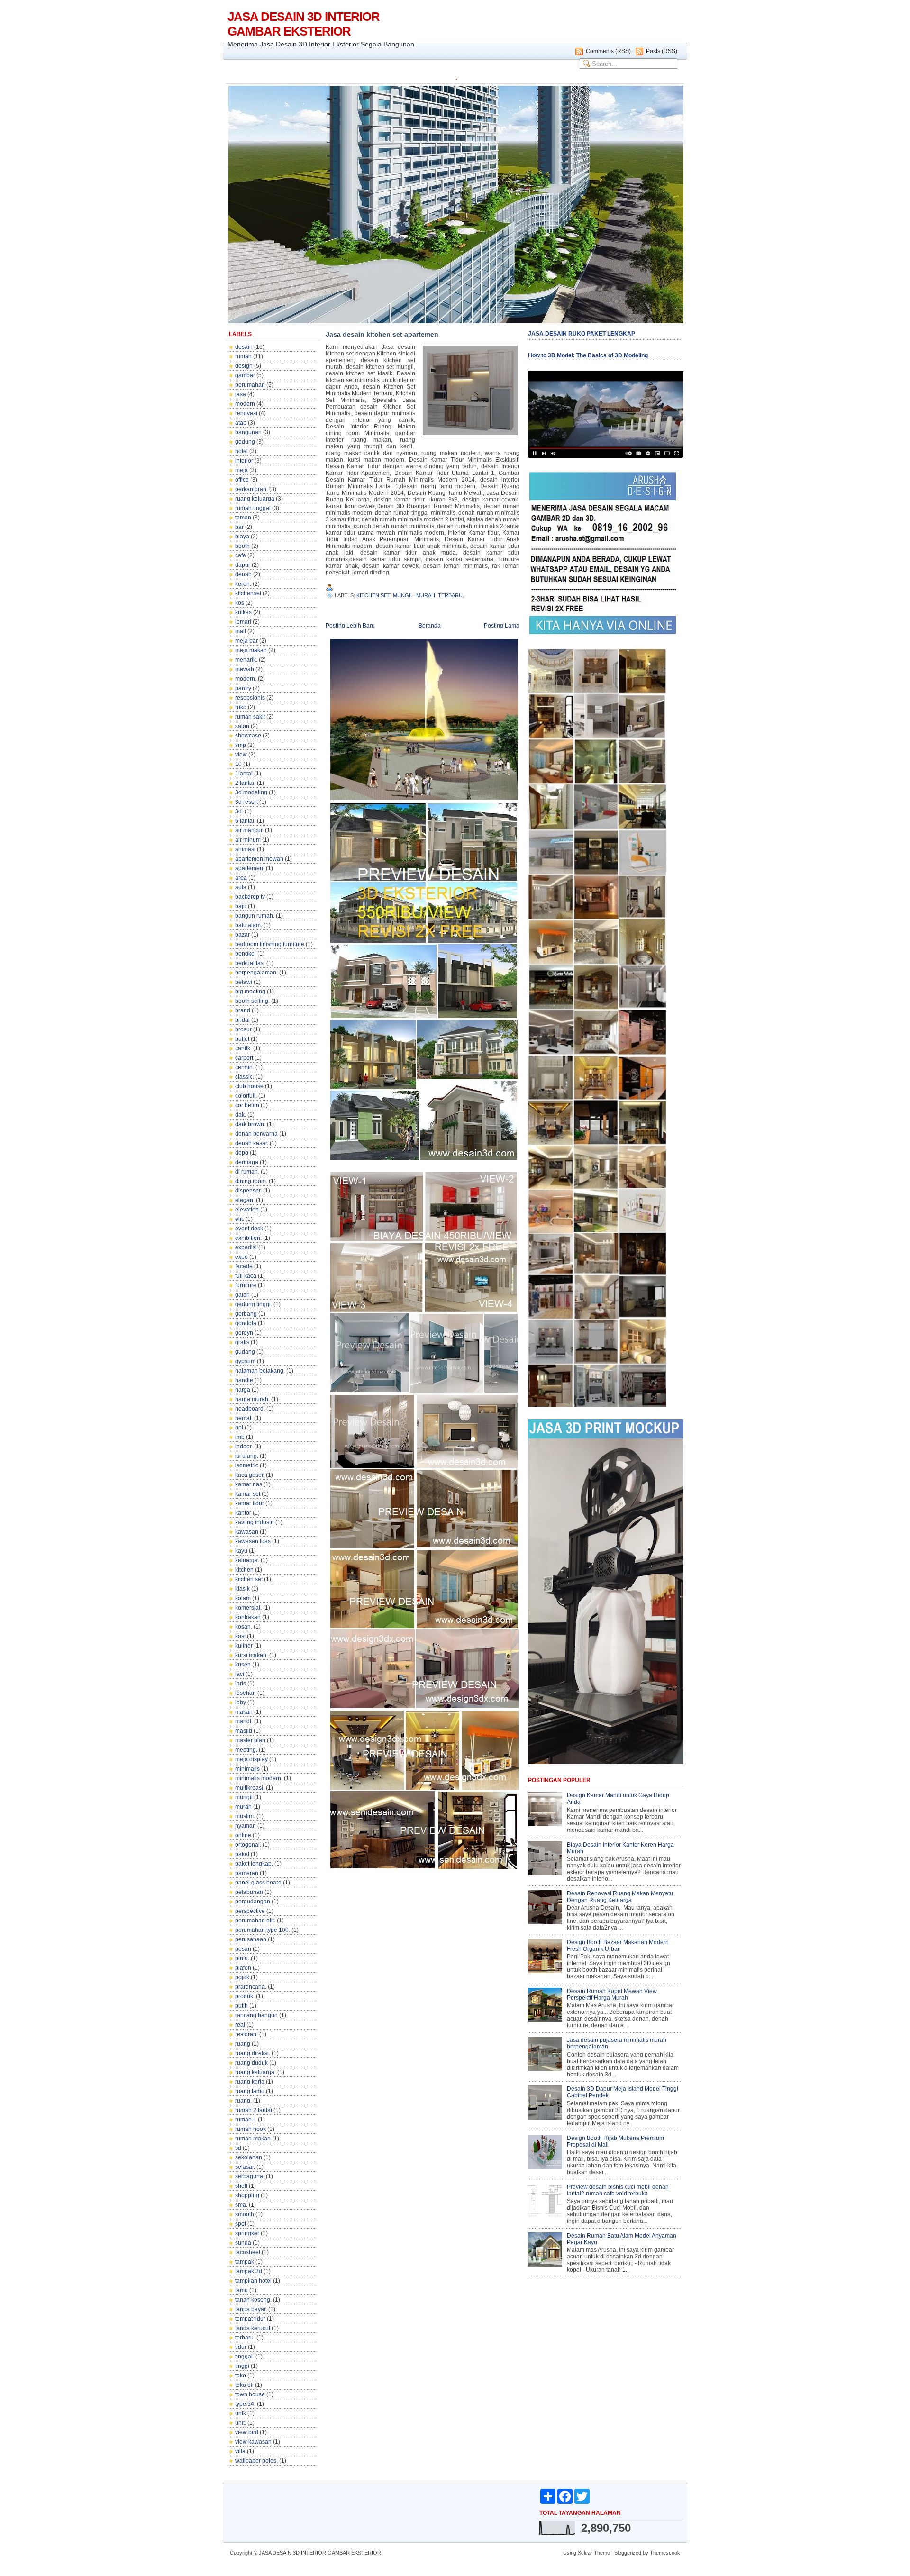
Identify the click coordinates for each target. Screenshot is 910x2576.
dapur (243, 565)
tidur (241, 2347)
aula (241, 887)
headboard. (250, 1409)
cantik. (243, 1048)
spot (241, 2224)
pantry (243, 688)
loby (241, 1702)
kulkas (243, 612)
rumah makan (253, 2139)
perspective (250, 1911)
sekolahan (249, 2157)
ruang (243, 2044)
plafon (243, 1968)
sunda (243, 2243)
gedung (245, 442)
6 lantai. (245, 821)
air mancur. (249, 830)
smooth (245, 2214)
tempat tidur (250, 2319)
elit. (240, 1219)
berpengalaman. (256, 973)
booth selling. (252, 1001)
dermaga (247, 1162)
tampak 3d (249, 2271)
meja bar (246, 641)
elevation (247, 1210)
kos (240, 603)
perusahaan (251, 1939)
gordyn (244, 1333)
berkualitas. (250, 963)
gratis (242, 1342)
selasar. (245, 2167)
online (243, 1835)
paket (242, 1854)
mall (241, 631)
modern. (246, 679)
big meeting (250, 992)
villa (240, 2451)
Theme (602, 2553)
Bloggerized (628, 2553)
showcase (248, 736)
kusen (243, 1665)
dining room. (251, 1181)
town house (250, 2394)
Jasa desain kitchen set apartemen (382, 334)
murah (243, 1807)
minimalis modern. (259, 1778)
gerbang (246, 1314)
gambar (245, 375)
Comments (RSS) (608, 51)
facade (244, 1266)
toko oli (244, 2385)
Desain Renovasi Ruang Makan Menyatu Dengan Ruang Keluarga (620, 1897)
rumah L (246, 2120)
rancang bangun (256, 2015)
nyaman (246, 1826)
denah (243, 574)
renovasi (246, 413)
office (242, 480)
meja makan (251, 650)
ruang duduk (251, 2063)
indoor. (244, 1447)
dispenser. (248, 1191)
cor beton (247, 1105)
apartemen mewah (259, 859)
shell (241, 2186)
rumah (243, 356)
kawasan (247, 1532)
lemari (243, 622)
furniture (246, 1285)
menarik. (246, 660)
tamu (241, 2290)
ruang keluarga (255, 499)
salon (242, 726)
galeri (242, 1295)
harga (243, 1390)
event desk (249, 1229)
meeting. (246, 1750)
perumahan (250, 385)
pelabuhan (249, 1892)
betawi (244, 982)
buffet (242, 1039)
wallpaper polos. (256, 2461)
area (241, 878)
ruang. (243, 2101)
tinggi (242, 2366)
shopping (247, 2195)
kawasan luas (253, 1541)
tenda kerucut (253, 2328)
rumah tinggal (253, 508)
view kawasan (253, 2442)
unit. (241, 2423)
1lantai (244, 774)
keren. (243, 584)
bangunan (248, 432)
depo (242, 1153)
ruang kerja (250, 2082)
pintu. (242, 1958)
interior (244, 461)
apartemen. (250, 868)
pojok (242, 1977)
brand (243, 1010)
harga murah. (252, 1399)
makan (244, 1712)
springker (247, 2233)
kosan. (244, 1627)
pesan (243, 1949)
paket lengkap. (254, 1864)
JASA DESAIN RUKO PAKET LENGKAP (582, 334)
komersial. (248, 1608)
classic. (245, 1077)
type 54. (245, 2404)
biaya (242, 537)
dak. (241, 1115)
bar (239, 527)
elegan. (245, 1200)
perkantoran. (251, 489)
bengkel (246, 954)
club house (249, 1086)
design (244, 366)
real (240, 2025)
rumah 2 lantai (254, 2110)
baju (241, 906)
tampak (245, 2262)
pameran (247, 1873)
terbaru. (245, 2338)
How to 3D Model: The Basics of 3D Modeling (588, 355)
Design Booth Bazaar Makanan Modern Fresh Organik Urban (618, 1946)
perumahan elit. (255, 1921)
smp (241, 745)
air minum (248, 840)
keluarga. (247, 1560)
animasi (245, 849)
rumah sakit (250, 717)
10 (238, 764)
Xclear (585, 2553)
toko (241, 2376)
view (241, 755)
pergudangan (253, 1902)
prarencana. (251, 1987)
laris (241, 1684)
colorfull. (246, 1096)
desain (244, 347)
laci (240, 1674)
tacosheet (248, 2252)
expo (241, 1257)
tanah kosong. (253, 2300)
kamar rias (249, 1484)
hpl (239, 1428)
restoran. (246, 2034)
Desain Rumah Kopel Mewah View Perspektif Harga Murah (612, 1994)
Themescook (665, 2553)
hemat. (244, 1418)
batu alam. (249, 925)
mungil (244, 1797)
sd (238, 2148)
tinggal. (245, 2357)
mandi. (244, 1721)
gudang (245, 1352)
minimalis (247, 1769)
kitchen (244, 1570)
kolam (243, 1598)
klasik (242, 1589)
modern (245, 404)
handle (244, 1380)
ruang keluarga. (255, 2072)
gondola (246, 1323)
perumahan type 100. (263, 1930)
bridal (242, 1020)
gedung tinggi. (254, 1304)
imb (240, 1437)
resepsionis (250, 698)
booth (242, 546)
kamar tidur (250, 1503)
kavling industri (255, 1522)
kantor (243, 1513)
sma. (241, 2205)
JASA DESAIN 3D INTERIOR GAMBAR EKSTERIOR (304, 24)
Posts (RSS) (662, 51)
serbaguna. (250, 2176)
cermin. (245, 1067)
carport (244, 1058)
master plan (250, 1740)
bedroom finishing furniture (270, 944)
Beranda (430, 626)
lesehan (246, 1693)
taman (243, 518)
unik (241, 2413)
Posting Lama (502, 626)
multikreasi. (250, 1788)
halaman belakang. (260, 1371)
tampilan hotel (253, 2281)
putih (241, 2006)
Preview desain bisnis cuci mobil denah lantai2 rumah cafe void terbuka (618, 2190)
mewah (245, 669)
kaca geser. (250, 1475)
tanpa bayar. (251, 2309)
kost (240, 1636)
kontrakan (248, 1617)
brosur (243, 1029)
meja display (251, 1759)
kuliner (244, 1646)
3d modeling (251, 792)
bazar (242, 935)
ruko (241, 707)
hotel (241, 451)
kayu (241, 1551)
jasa (241, 394)
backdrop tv (250, 897)
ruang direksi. (253, 2053)
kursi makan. (251, 1655)
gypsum (245, 1361)
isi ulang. (247, 1456)
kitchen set (249, 1579)
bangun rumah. (255, 916)
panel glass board (258, 1883)
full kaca (246, 1276)
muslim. (245, 1816)
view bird (247, 2432)
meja (241, 470)
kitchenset (248, 593)
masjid (244, 1731)
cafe (241, 555)
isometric (247, 1465)
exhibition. (248, 1238)
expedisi (246, 1247)
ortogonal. (248, 1845)
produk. (245, 1996)
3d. (239, 811)
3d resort (246, 802)
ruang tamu (250, 2091)
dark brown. (250, 1124)
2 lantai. (245, 783)
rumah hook (250, 2129)
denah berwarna (256, 1134)
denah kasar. (252, 1143)
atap (241, 423)
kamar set (248, 1494)
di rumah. (247, 1172)
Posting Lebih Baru (350, 626)
